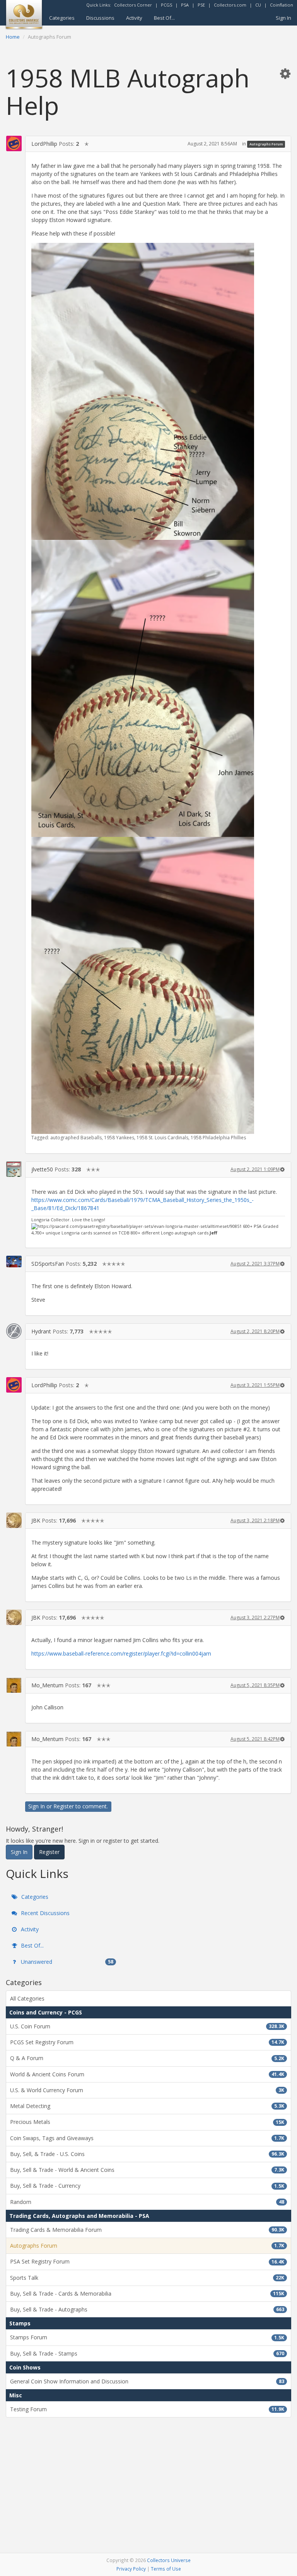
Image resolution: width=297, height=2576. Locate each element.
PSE (201, 5)
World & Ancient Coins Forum (147, 2074)
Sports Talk (147, 2278)
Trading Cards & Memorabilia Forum (147, 2230)
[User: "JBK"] (14, 1520)
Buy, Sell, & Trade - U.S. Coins (147, 2154)
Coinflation (282, 5)
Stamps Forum (147, 2337)
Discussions (100, 18)
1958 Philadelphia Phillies (218, 1138)
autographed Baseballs (76, 1138)
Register (64, 1806)
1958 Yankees (119, 1138)
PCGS (166, 5)
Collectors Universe (169, 2560)
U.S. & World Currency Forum (147, 2090)
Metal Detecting (147, 2106)
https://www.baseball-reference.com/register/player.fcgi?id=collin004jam (121, 1653)
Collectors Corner (133, 5)
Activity (134, 18)
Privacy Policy (131, 2569)
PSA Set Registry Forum (147, 2261)
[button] (285, 73)
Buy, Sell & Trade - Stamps (147, 2353)
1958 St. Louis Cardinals (162, 1138)
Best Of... (164, 18)
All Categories (27, 1998)
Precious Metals (147, 2122)
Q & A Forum (147, 2058)
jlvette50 (42, 1169)
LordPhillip (44, 144)
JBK (36, 1520)
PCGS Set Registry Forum (147, 2042)
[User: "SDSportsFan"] (14, 1262)
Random (147, 2202)
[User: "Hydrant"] (14, 1331)
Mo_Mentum (47, 1685)
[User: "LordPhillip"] (14, 143)
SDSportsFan (48, 1264)
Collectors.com (230, 5)
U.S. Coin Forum (147, 2026)
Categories (62, 18)
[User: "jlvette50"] (14, 1169)
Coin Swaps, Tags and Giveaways (147, 2138)
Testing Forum (147, 2409)
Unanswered (66, 1962)
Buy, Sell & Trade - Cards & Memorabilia (147, 2293)
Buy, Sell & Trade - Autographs (147, 2309)
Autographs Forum (266, 144)
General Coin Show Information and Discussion (147, 2381)
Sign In (283, 18)
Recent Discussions (44, 1913)
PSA (185, 5)
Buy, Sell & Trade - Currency (147, 2186)
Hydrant (41, 1331)
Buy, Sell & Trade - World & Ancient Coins (147, 2170)
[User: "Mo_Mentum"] (14, 1685)
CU (258, 5)
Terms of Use (166, 2569)
